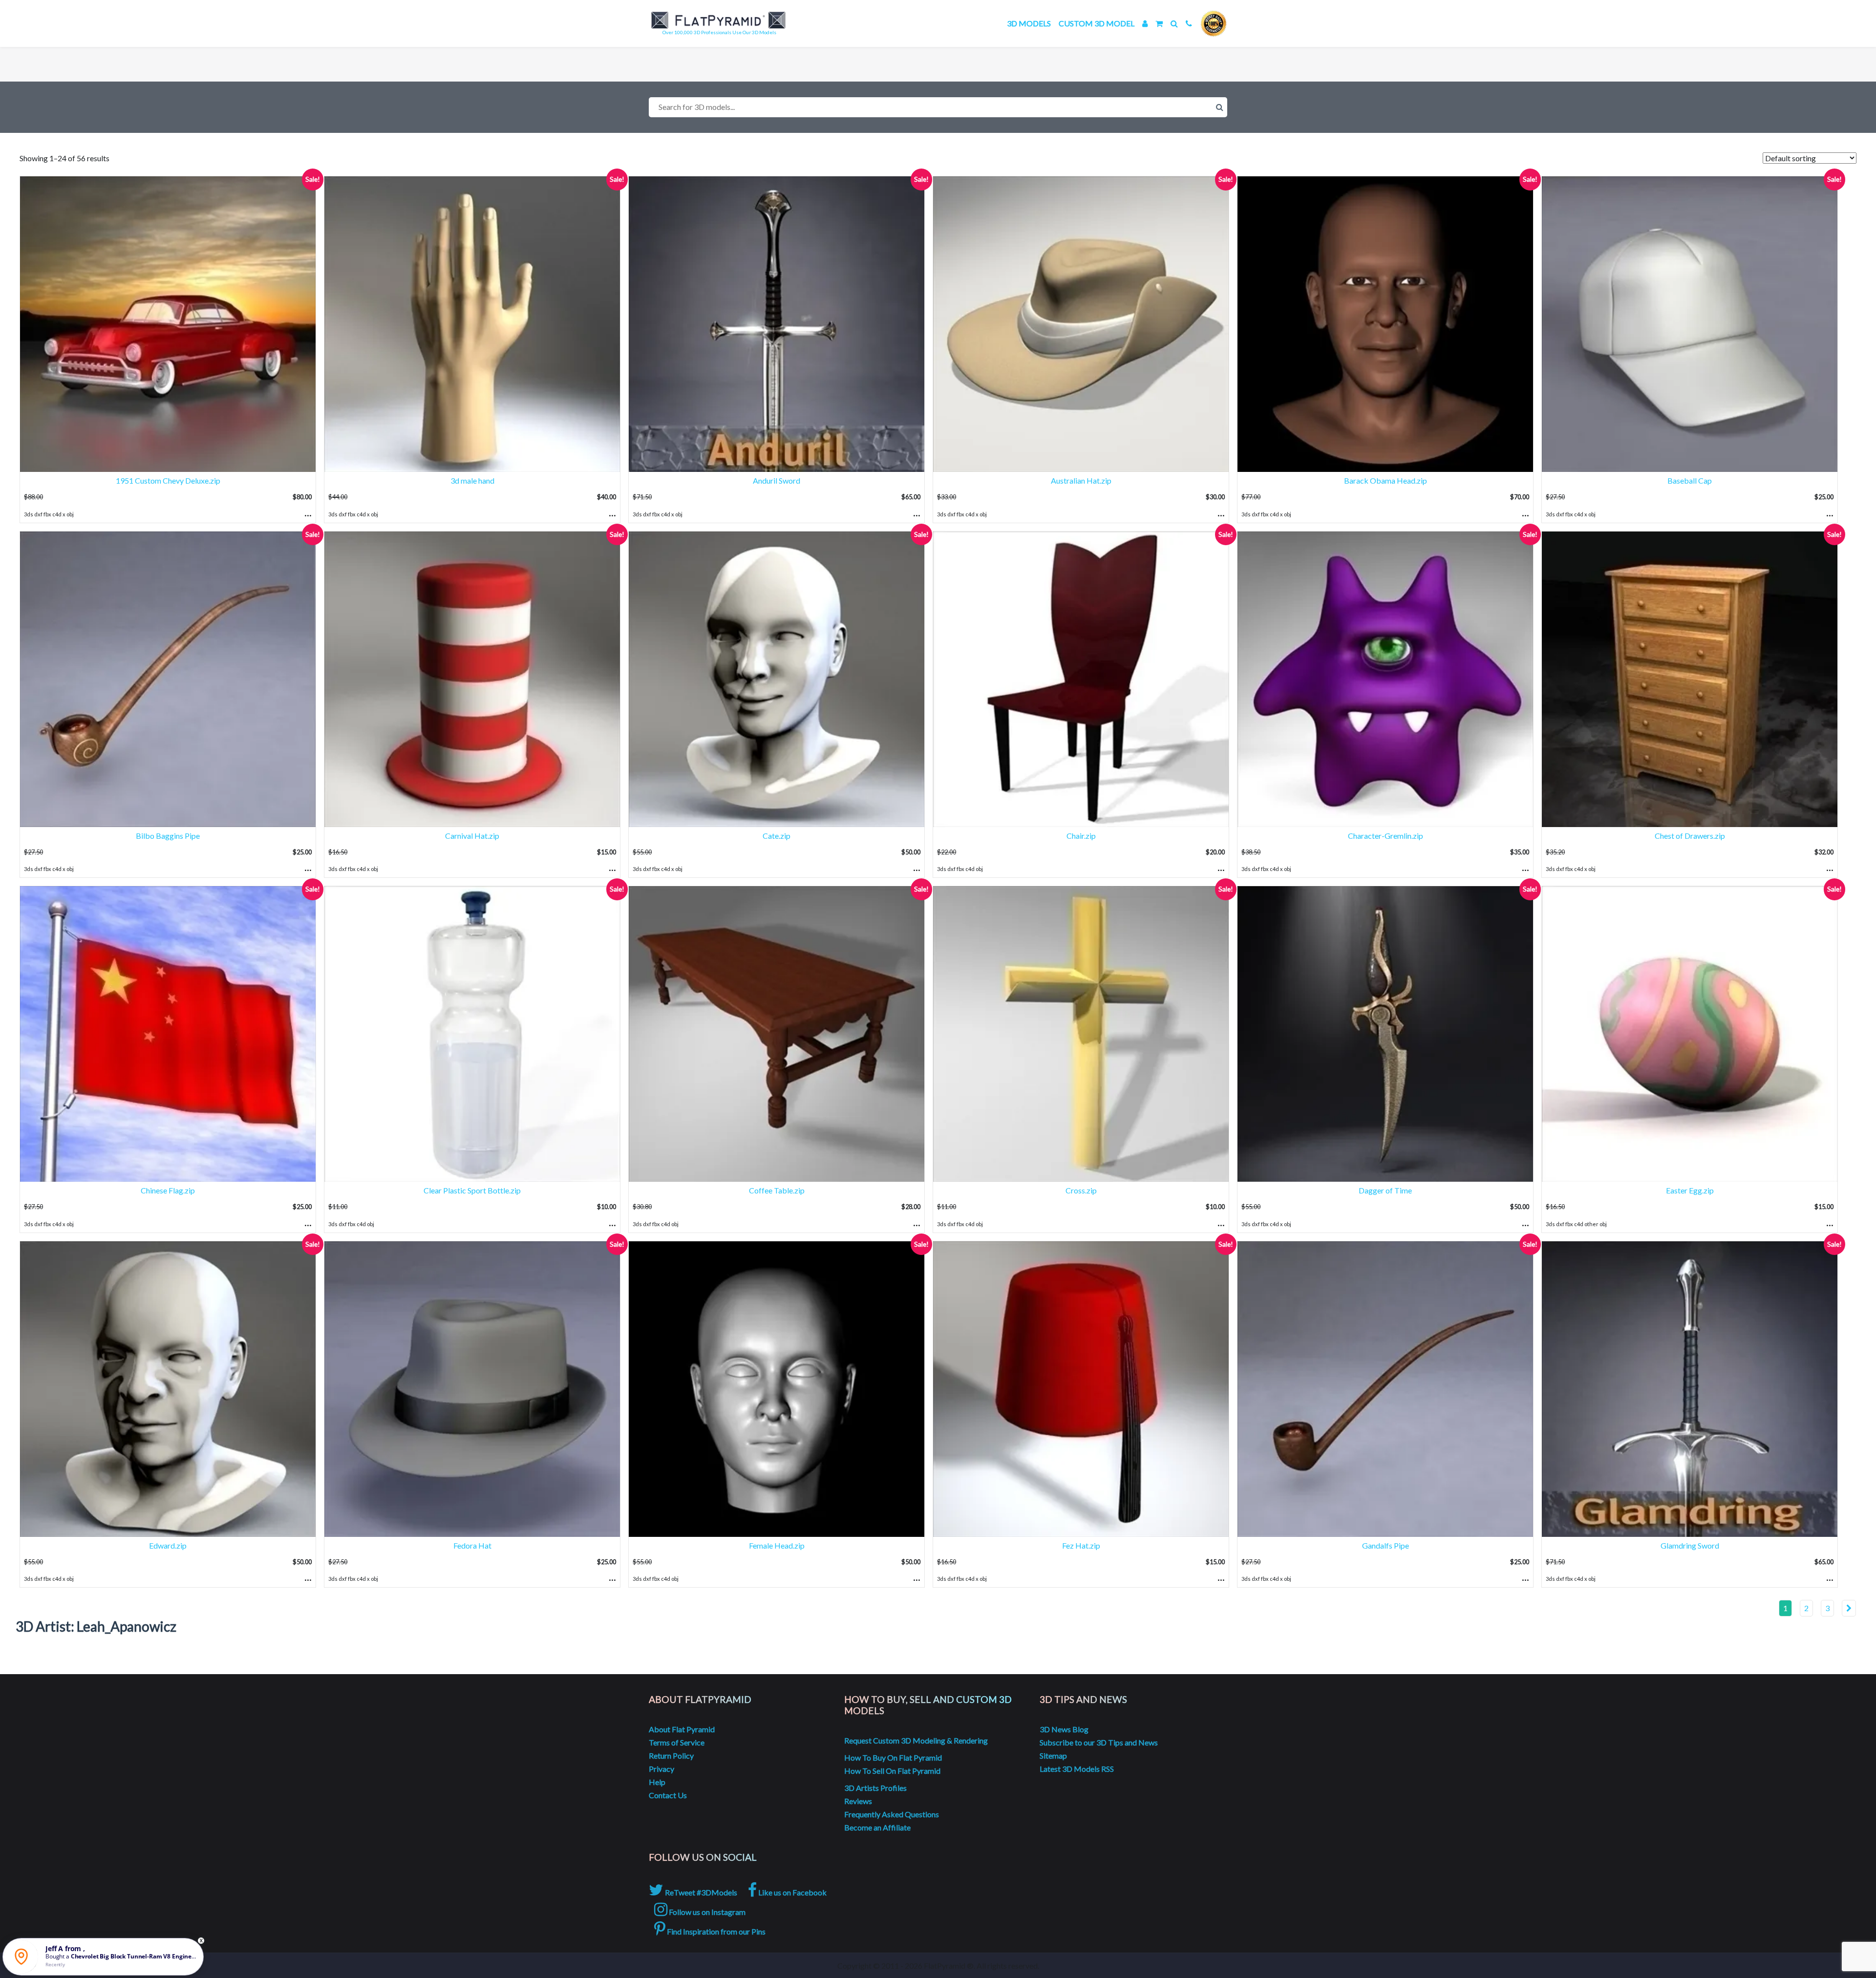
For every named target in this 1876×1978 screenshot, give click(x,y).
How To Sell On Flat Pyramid (892, 1771)
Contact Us (668, 1795)
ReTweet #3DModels (700, 1892)
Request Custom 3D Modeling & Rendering (916, 1740)
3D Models (1029, 23)
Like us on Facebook (792, 1892)
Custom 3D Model (1097, 23)
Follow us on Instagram (706, 1912)
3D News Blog (1064, 1729)
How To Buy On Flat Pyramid (893, 1757)
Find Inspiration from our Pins (715, 1931)
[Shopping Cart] (1159, 23)
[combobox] (938, 107)
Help (657, 1782)
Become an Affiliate (877, 1827)
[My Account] (1145, 23)
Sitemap (1053, 1755)
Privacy (661, 1769)
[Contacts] (1189, 23)
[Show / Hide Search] (1174, 23)
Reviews (858, 1801)
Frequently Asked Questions (892, 1814)
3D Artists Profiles (875, 1788)
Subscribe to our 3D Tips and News (1099, 1742)
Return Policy (671, 1755)
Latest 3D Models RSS (1077, 1769)
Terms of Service (677, 1742)
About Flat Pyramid (682, 1729)
